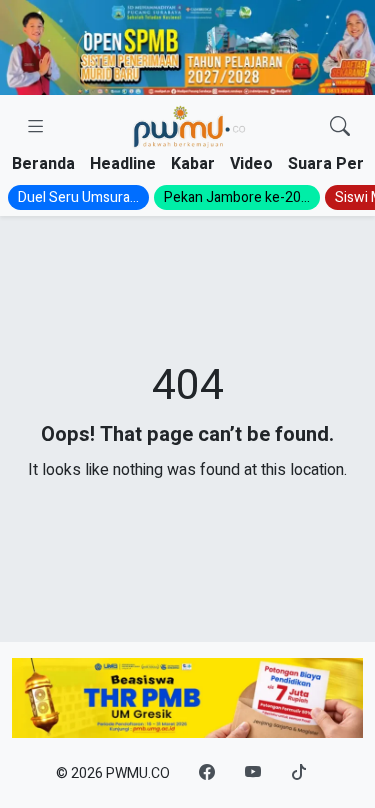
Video (251, 164)
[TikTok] (299, 773)
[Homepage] (188, 127)
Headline (123, 164)
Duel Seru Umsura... (78, 197)
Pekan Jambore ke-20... (237, 197)
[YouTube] (253, 773)
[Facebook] (207, 773)
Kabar (193, 164)
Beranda (43, 164)
